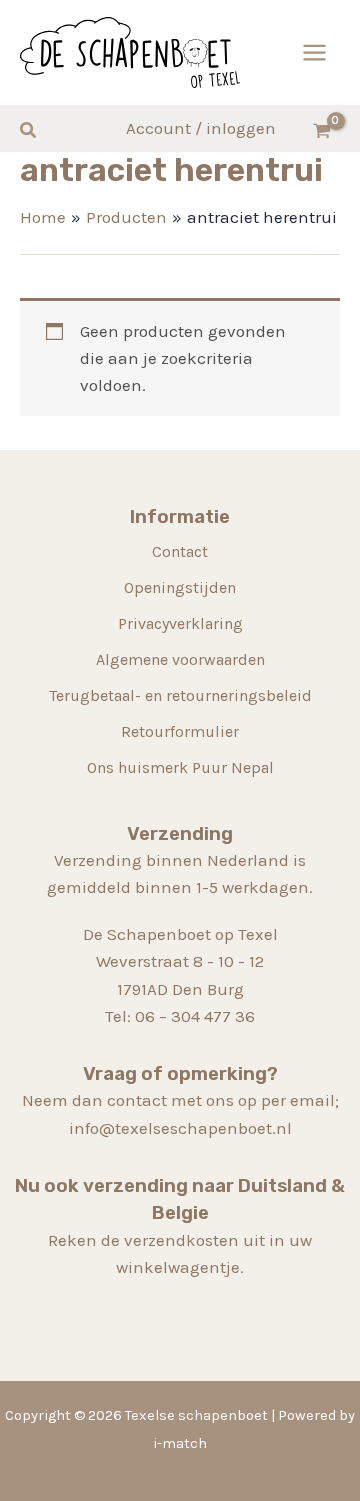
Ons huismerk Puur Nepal (180, 767)
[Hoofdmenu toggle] (314, 52)
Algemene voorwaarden (180, 659)
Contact (180, 551)
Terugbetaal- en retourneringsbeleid (180, 695)
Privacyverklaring (180, 623)
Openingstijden (180, 587)
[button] (29, 131)
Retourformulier (180, 731)
